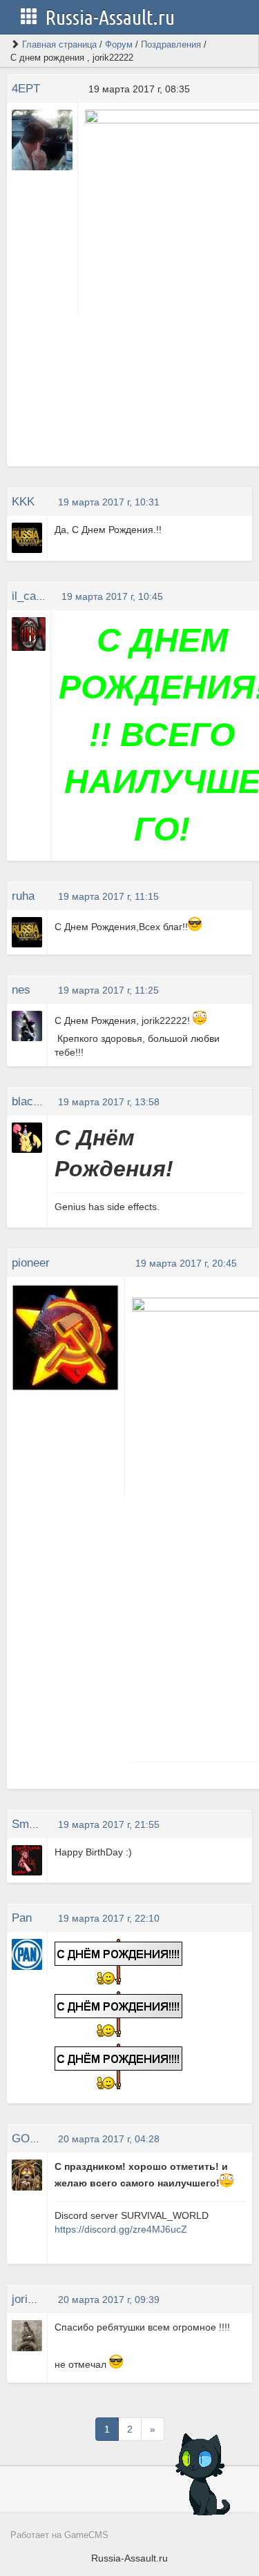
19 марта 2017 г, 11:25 (108, 990)
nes (21, 990)
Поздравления (171, 44)
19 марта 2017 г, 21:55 (109, 1824)
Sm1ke (30, 1824)
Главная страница (59, 44)
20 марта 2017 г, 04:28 (109, 2139)
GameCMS (86, 2535)
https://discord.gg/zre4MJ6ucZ (121, 2229)
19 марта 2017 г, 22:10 (109, 1918)
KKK (23, 502)
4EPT (26, 89)
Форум (119, 44)
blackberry (39, 1101)
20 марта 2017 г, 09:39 (109, 2300)
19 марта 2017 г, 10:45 (112, 596)
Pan (22, 1918)
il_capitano (39, 596)
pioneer (31, 1263)
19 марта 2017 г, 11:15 (108, 896)
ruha (23, 896)
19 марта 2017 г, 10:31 (109, 502)
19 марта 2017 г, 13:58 (109, 1102)
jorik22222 (38, 2299)
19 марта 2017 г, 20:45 (186, 1263)
